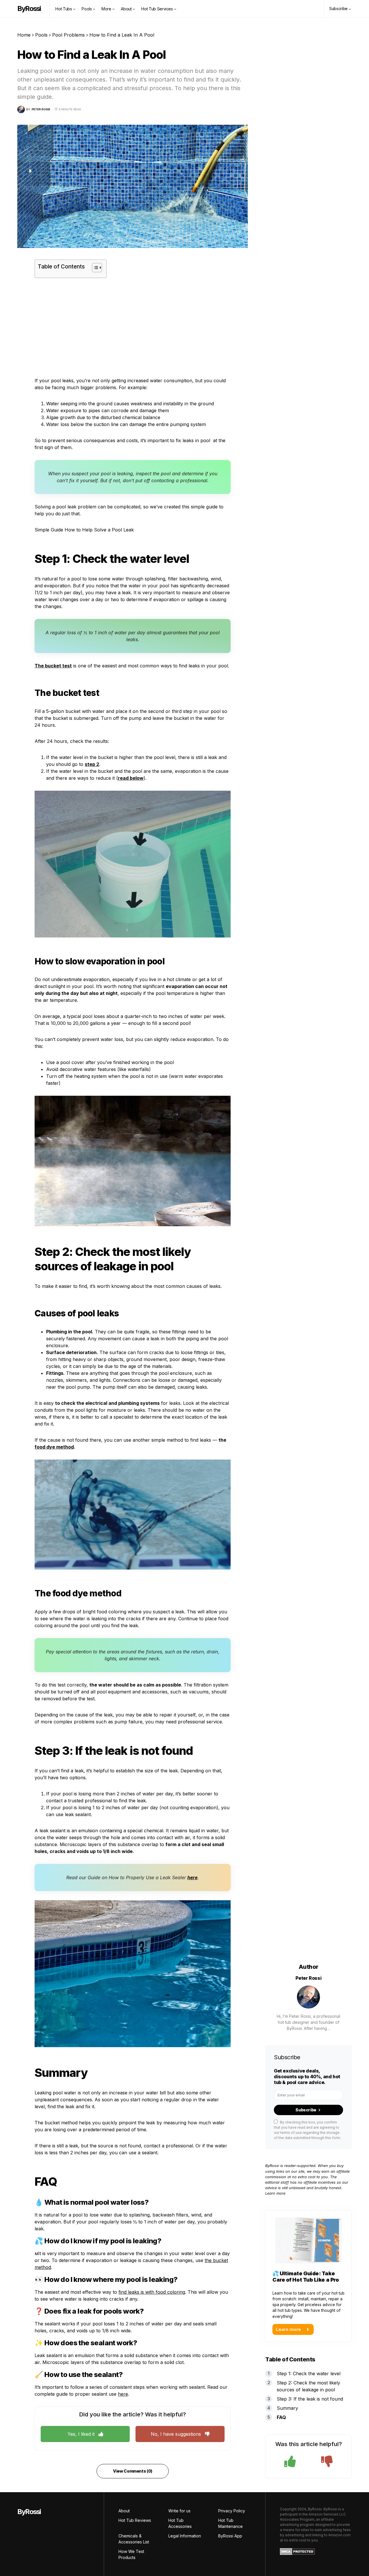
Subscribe (306, 2110)
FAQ (281, 2417)
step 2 (92, 764)
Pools (41, 35)
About (124, 2511)
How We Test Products (131, 2554)
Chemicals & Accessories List (134, 2539)
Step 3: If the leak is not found (310, 2399)
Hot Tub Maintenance (230, 2523)
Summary (287, 2408)
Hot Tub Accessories (180, 2523)
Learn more (275, 2193)
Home (24, 35)
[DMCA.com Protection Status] (297, 2551)
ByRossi (29, 8)
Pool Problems (68, 35)
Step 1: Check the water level (309, 2374)
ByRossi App (230, 2536)
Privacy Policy (232, 2511)
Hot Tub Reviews (135, 2520)
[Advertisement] (133, 328)
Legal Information (185, 2536)
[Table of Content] (97, 268)
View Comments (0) (133, 2471)
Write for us (179, 2511)
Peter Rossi (309, 1978)
